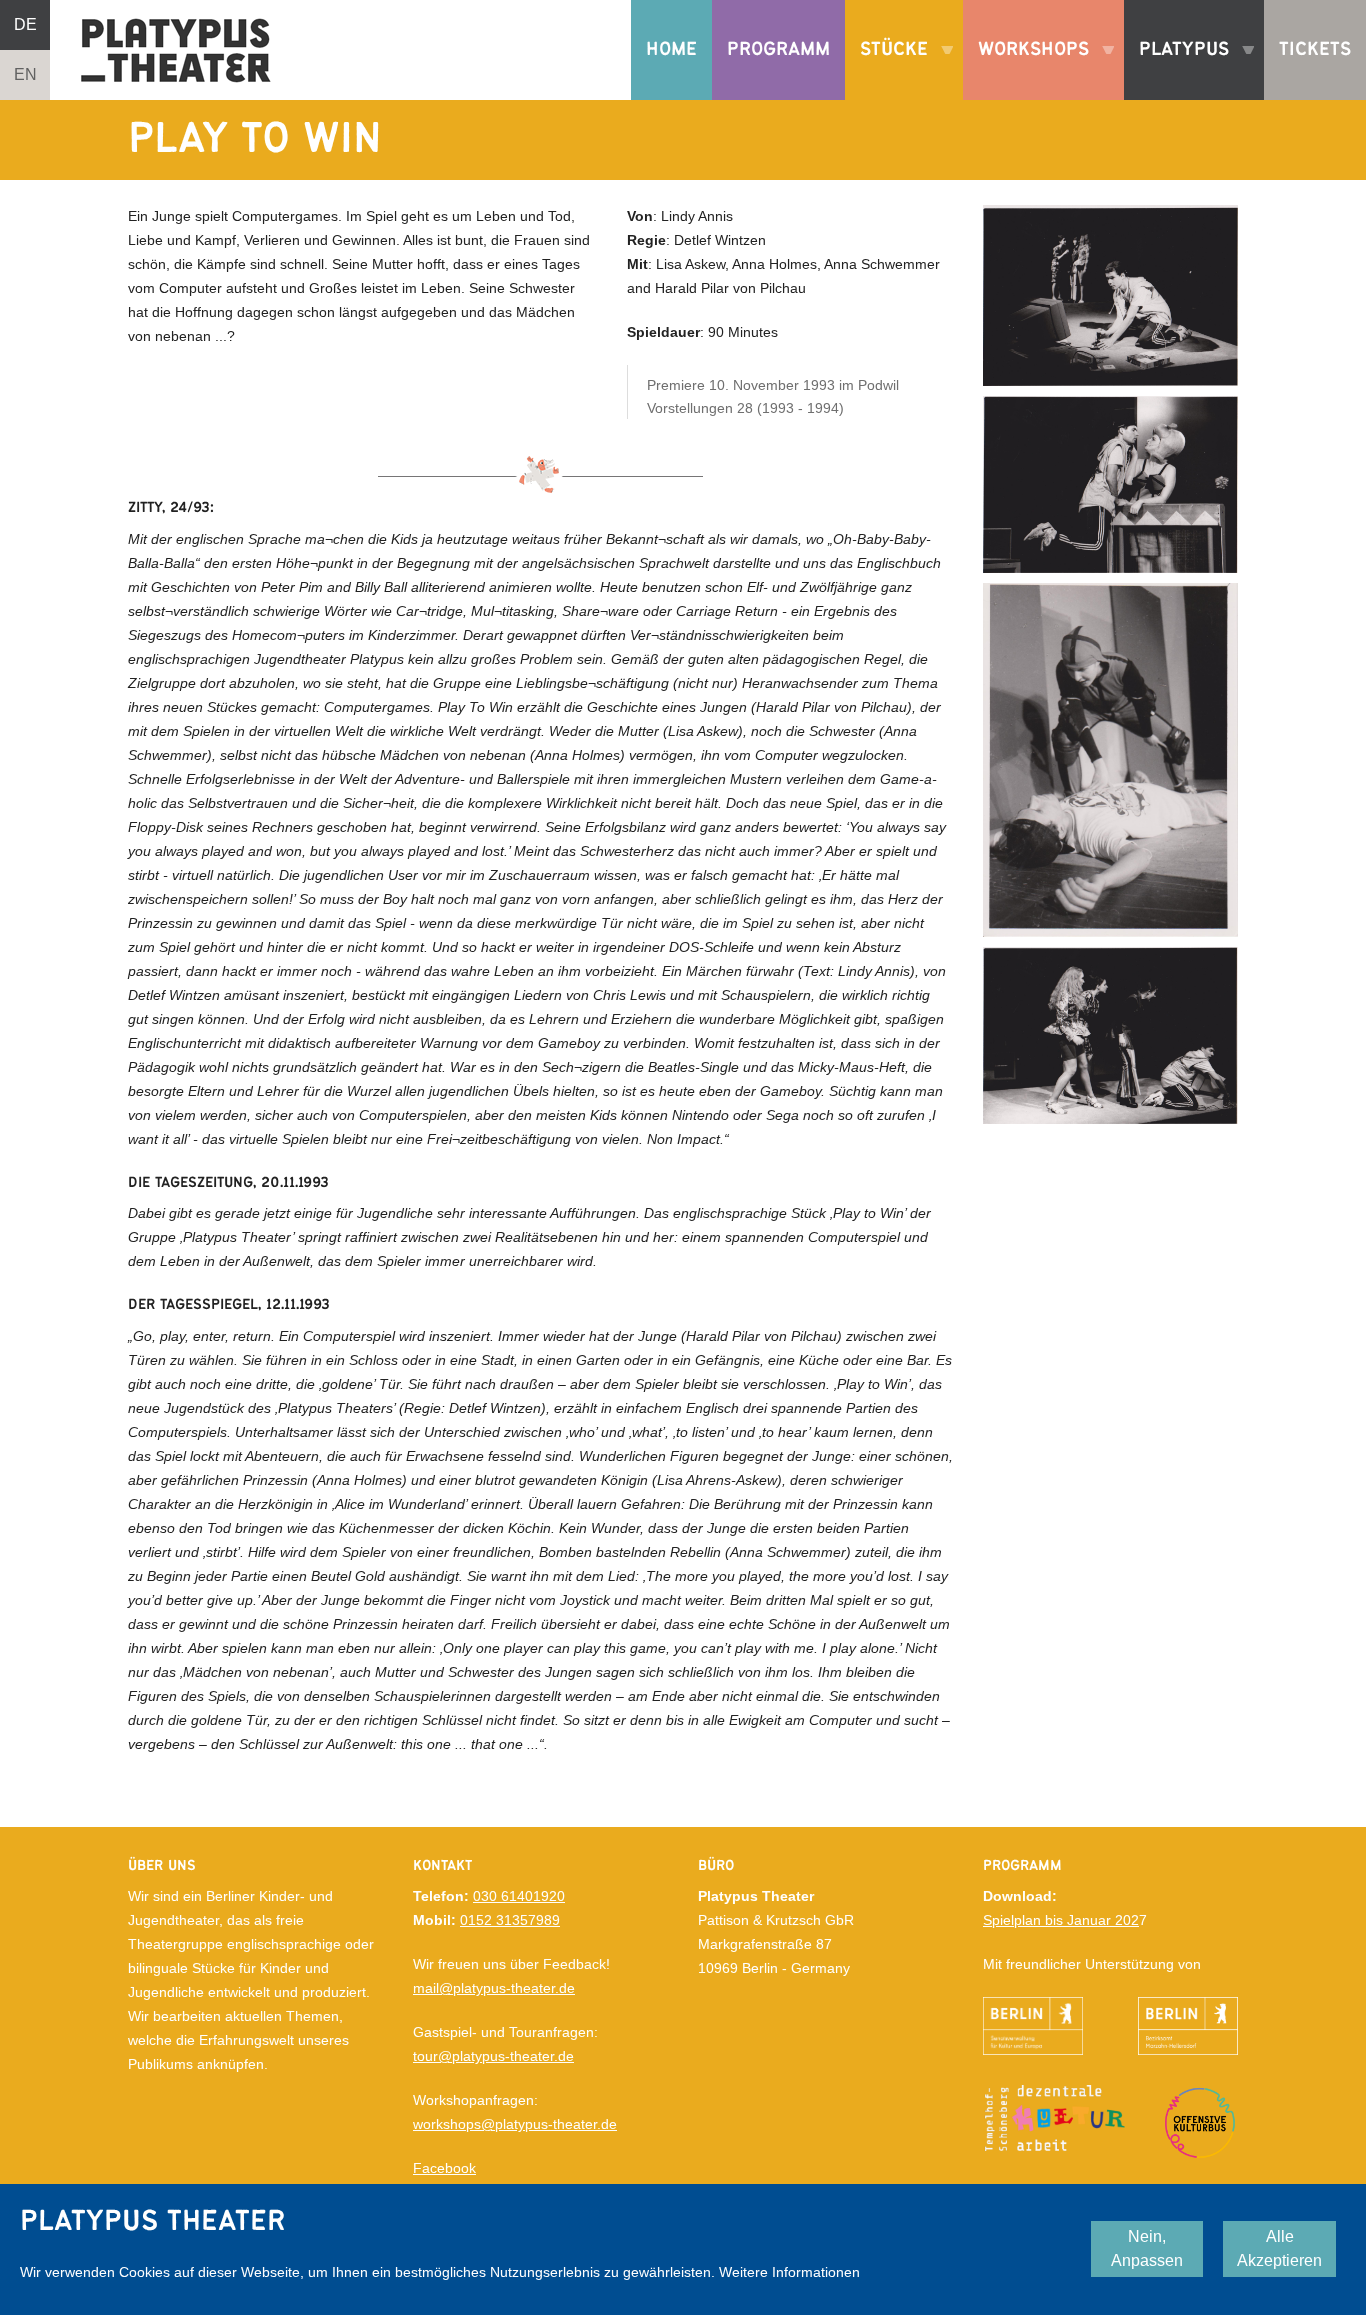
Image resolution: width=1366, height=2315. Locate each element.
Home (671, 49)
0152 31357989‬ (510, 1920)
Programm (778, 49)
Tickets (1315, 49)
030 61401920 (519, 1896)
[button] (1110, 294)
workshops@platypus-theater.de (515, 2124)
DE (25, 24)
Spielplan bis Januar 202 (1061, 1920)
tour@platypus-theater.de (493, 2056)
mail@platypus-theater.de (494, 1988)
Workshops (1026, 70)
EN (25, 74)
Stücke (886, 70)
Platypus (1176, 70)
